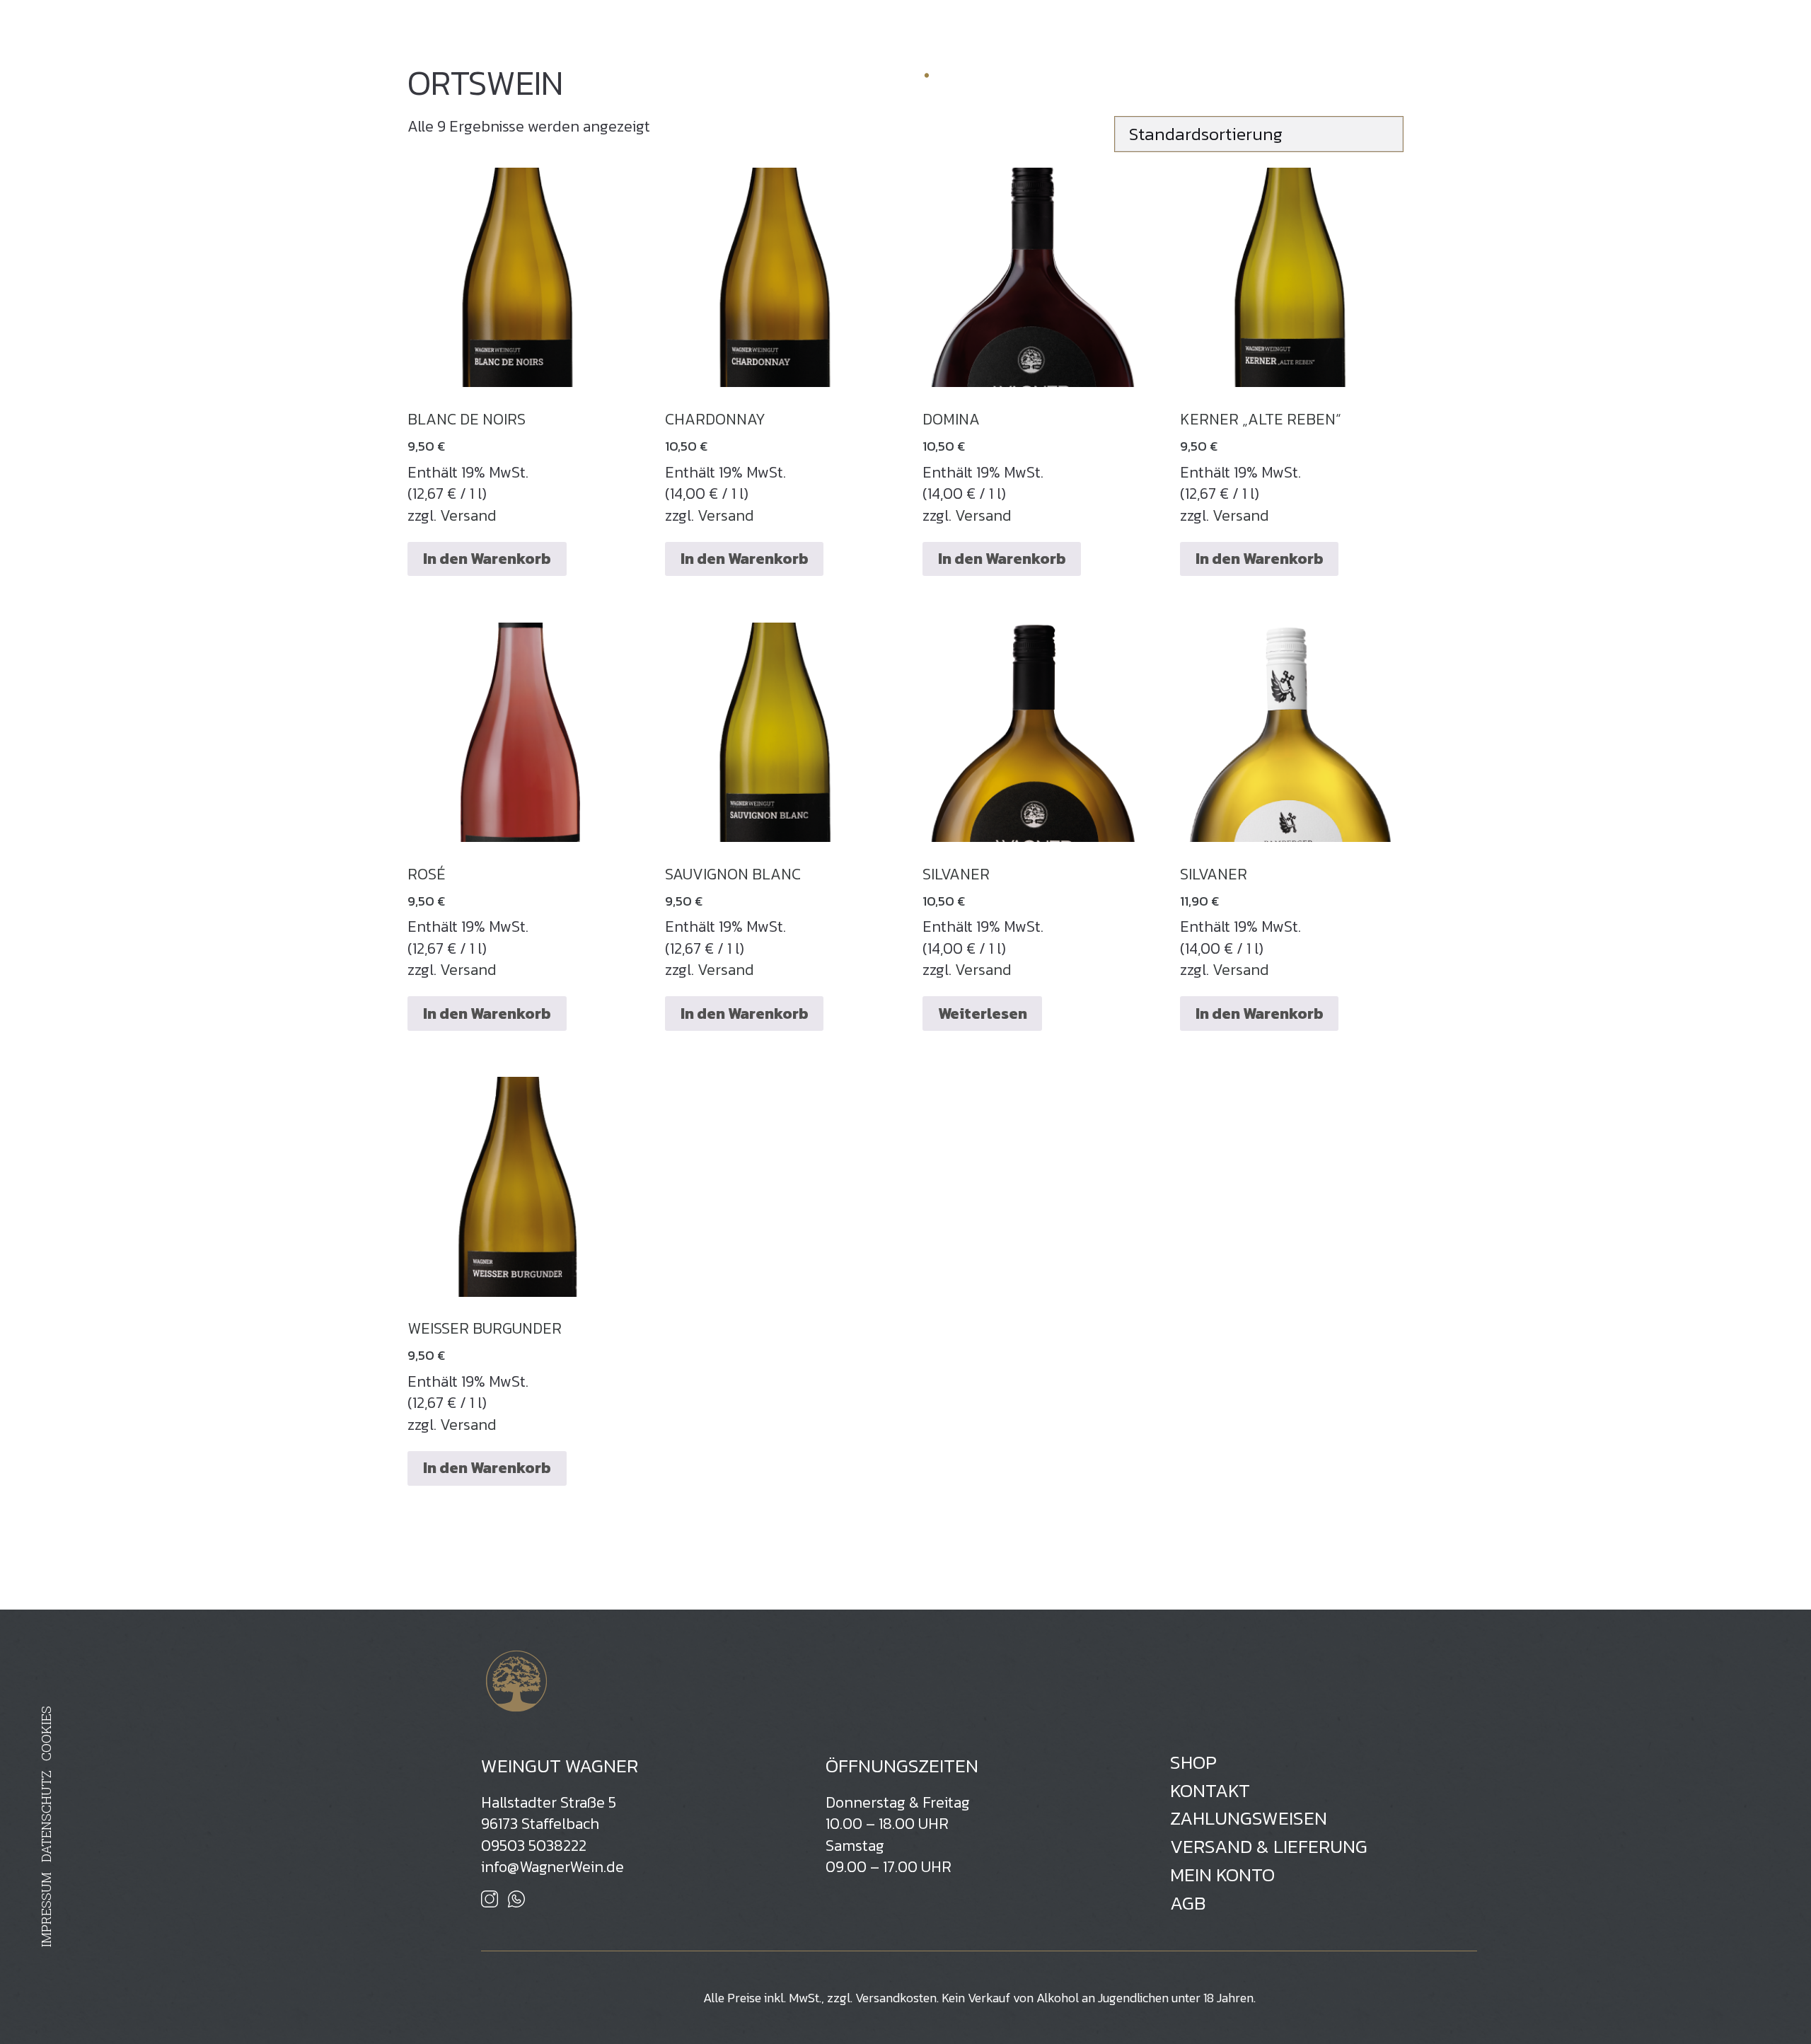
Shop (1277, 25)
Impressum (46, 1910)
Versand (468, 515)
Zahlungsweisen (1249, 1819)
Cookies (46, 1734)
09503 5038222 (534, 1846)
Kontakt (1210, 1791)
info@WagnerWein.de (552, 1867)
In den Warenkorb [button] (487, 559)
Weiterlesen (983, 1014)
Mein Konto (1222, 1875)
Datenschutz (46, 1817)
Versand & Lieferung (1269, 1847)
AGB (1188, 1904)
